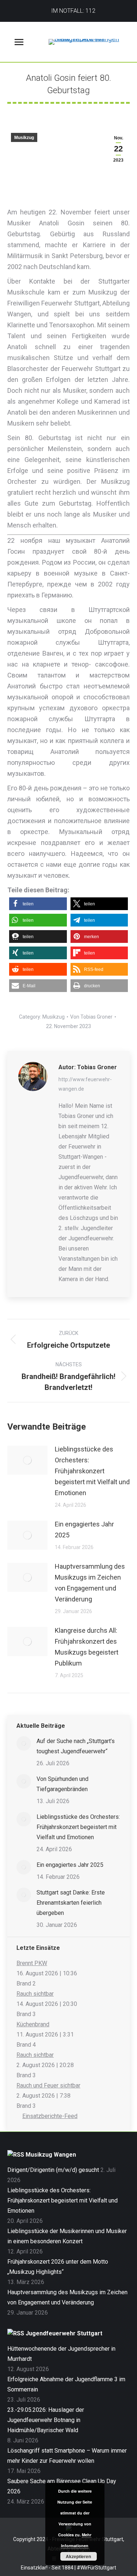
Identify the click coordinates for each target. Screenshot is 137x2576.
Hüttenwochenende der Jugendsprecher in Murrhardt (61, 2354)
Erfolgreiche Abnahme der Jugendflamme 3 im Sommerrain (66, 2384)
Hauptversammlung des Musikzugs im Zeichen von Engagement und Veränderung (90, 1583)
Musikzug (24, 138)
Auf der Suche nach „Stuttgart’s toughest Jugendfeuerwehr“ (76, 1746)
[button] (38, 904)
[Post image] (27, 1460)
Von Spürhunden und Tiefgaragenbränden (62, 1784)
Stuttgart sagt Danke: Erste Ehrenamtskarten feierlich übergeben (71, 1903)
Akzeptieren (78, 2556)
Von (91, 1017)
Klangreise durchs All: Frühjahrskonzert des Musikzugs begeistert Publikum (87, 1647)
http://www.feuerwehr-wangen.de (85, 1084)
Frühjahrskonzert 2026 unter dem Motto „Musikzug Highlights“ (58, 2267)
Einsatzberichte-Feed (50, 2116)
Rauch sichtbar (35, 1994)
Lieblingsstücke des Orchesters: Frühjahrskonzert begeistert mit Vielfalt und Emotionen (92, 1471)
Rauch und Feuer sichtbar (48, 2085)
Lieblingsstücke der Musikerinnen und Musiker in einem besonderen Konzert (67, 2236)
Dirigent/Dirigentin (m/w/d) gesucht (53, 2170)
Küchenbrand (33, 2024)
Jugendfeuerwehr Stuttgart (64, 2333)
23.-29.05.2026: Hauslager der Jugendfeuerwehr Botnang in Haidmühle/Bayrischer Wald (46, 2420)
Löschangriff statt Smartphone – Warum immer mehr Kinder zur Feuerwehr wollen (67, 2456)
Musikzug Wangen (51, 2155)
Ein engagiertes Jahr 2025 (84, 1530)
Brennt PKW (32, 1963)
